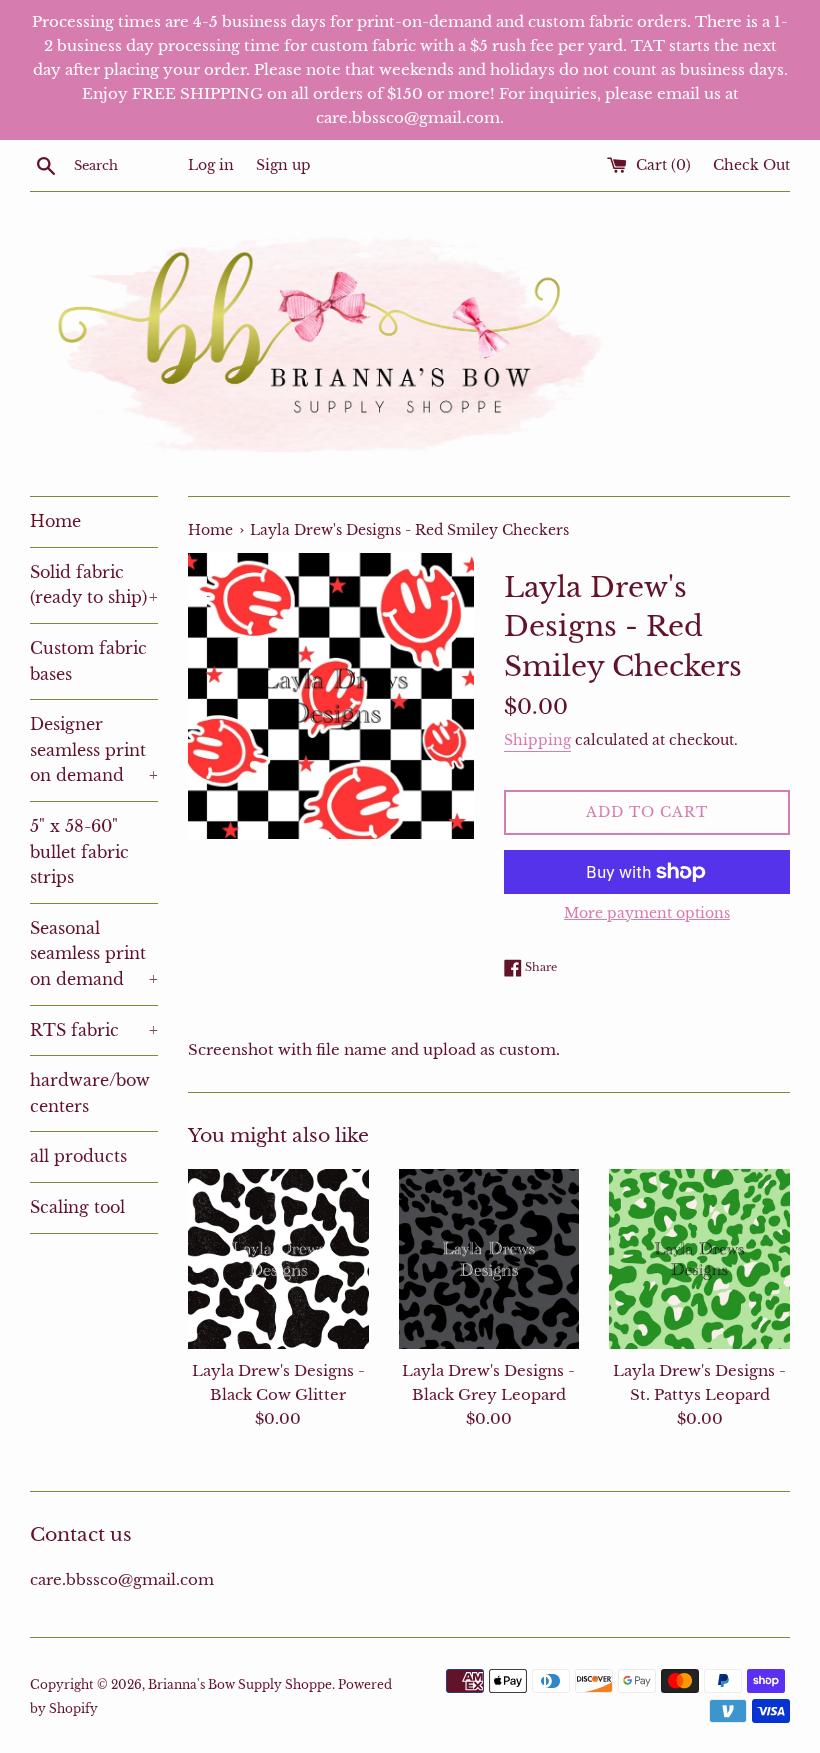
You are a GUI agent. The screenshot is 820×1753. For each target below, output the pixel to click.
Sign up (283, 165)
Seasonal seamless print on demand (94, 953)
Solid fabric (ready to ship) (94, 585)
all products (78, 1156)
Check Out (751, 165)
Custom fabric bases (88, 661)
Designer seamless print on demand (94, 749)
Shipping (537, 740)
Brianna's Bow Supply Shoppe (240, 1684)
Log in (211, 165)
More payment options (647, 913)
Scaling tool (77, 1207)
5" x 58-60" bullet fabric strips (79, 851)
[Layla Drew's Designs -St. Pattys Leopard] (699, 1259)
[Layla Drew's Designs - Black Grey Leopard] (489, 1259)
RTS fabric (94, 1030)
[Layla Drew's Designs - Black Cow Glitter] (278, 1259)
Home (55, 521)
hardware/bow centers (90, 1093)
